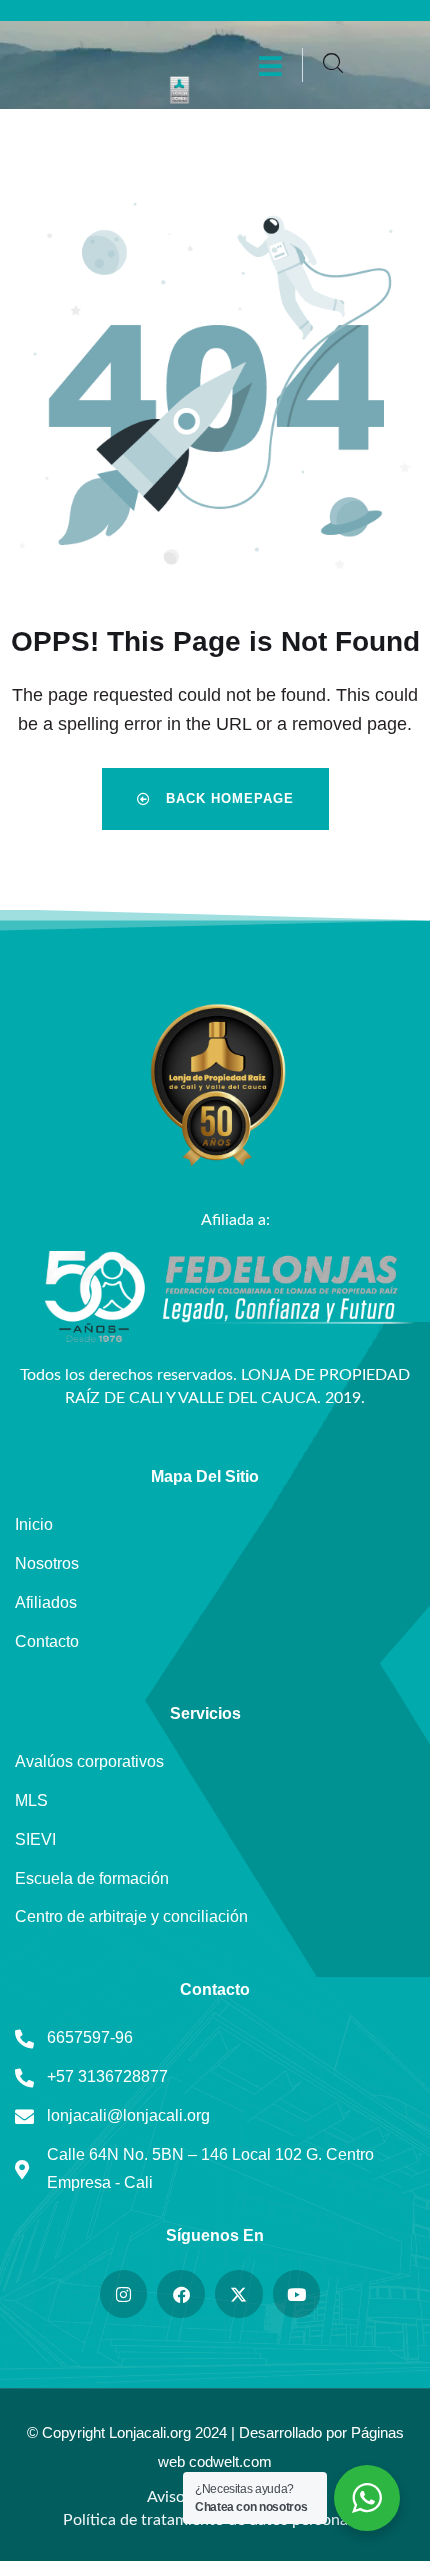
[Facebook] (181, 2294)
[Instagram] (124, 2294)
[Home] (179, 90)
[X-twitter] (239, 2294)
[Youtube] (297, 2294)
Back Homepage (227, 798)
